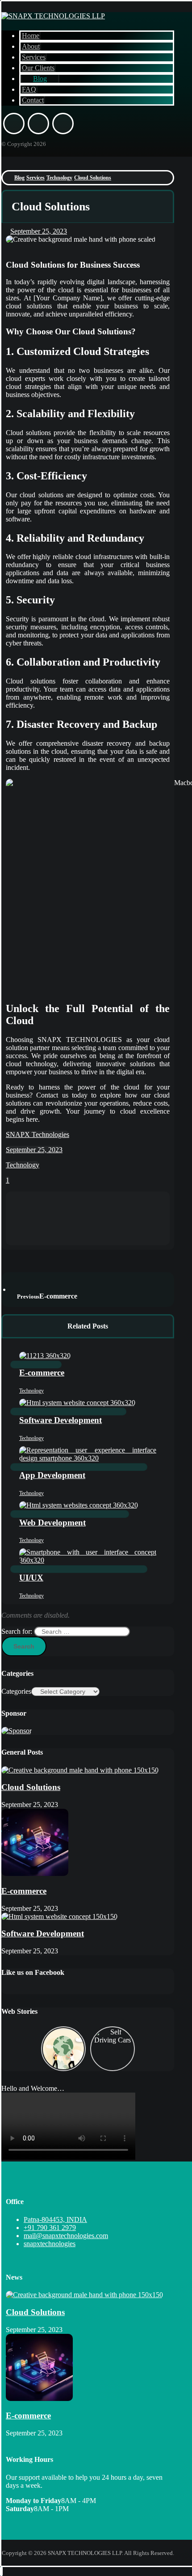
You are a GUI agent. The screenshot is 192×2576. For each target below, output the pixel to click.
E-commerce (24, 1891)
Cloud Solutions (31, 1787)
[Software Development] (59, 1916)
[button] (14, 124)
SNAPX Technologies (38, 1134)
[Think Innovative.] (53, 16)
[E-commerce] (35, 1873)
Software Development (43, 1933)
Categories (16, 1691)
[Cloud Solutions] (80, 1770)
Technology (23, 1165)
